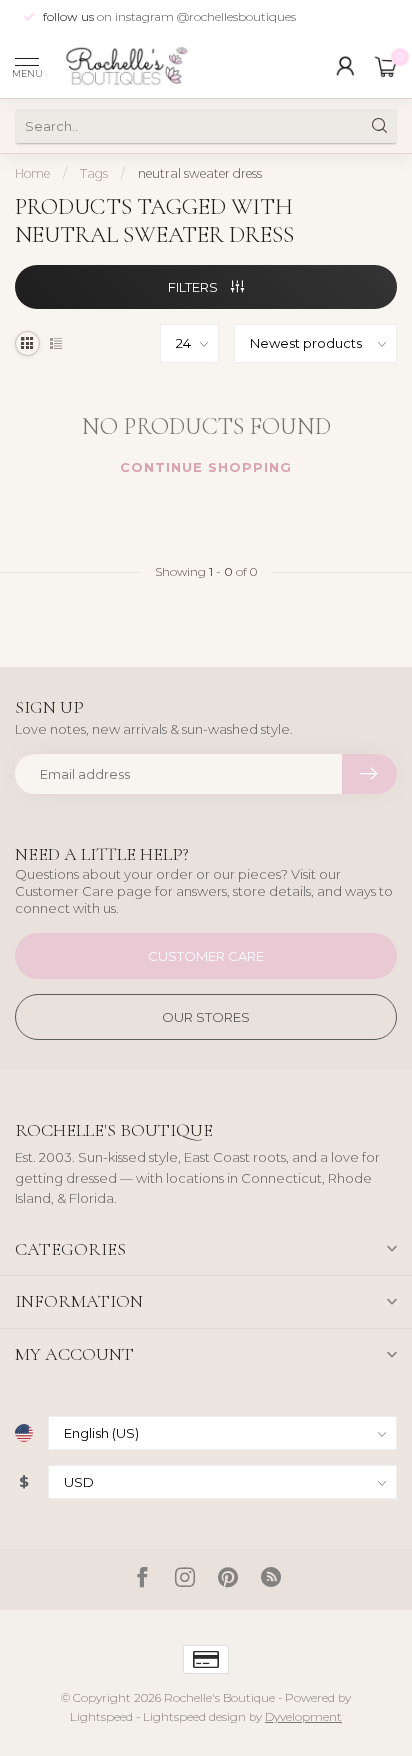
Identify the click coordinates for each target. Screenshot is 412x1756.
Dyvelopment (303, 1717)
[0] (386, 66)
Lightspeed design (194, 1717)
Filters (194, 287)
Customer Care (206, 956)
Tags (94, 173)
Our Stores (206, 1017)
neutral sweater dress (200, 173)
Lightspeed (101, 1717)
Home (32, 173)
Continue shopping (206, 467)
